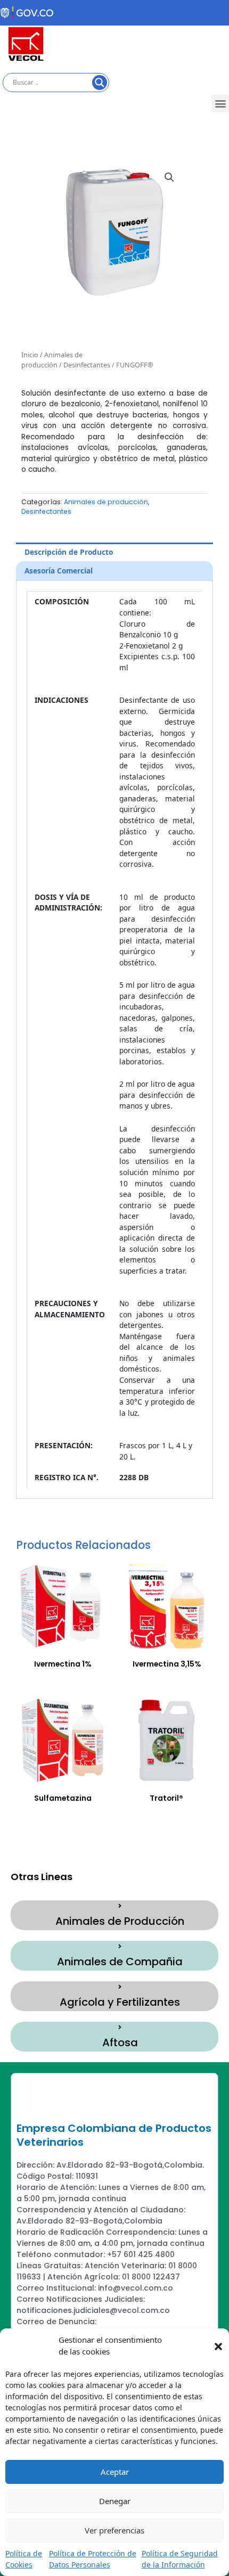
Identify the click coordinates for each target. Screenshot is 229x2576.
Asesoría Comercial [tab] (59, 571)
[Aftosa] (120, 2028)
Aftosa (120, 2042)
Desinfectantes (87, 365)
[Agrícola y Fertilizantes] (120, 1987)
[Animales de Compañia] (120, 1947)
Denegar (115, 2501)
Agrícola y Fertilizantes (120, 2002)
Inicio (30, 355)
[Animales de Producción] (120, 1906)
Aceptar (115, 2472)
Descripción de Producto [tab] (69, 552)
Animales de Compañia (120, 1962)
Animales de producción (52, 360)
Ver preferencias (114, 2530)
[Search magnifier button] (100, 83)
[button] (218, 2345)
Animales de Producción (120, 1921)
